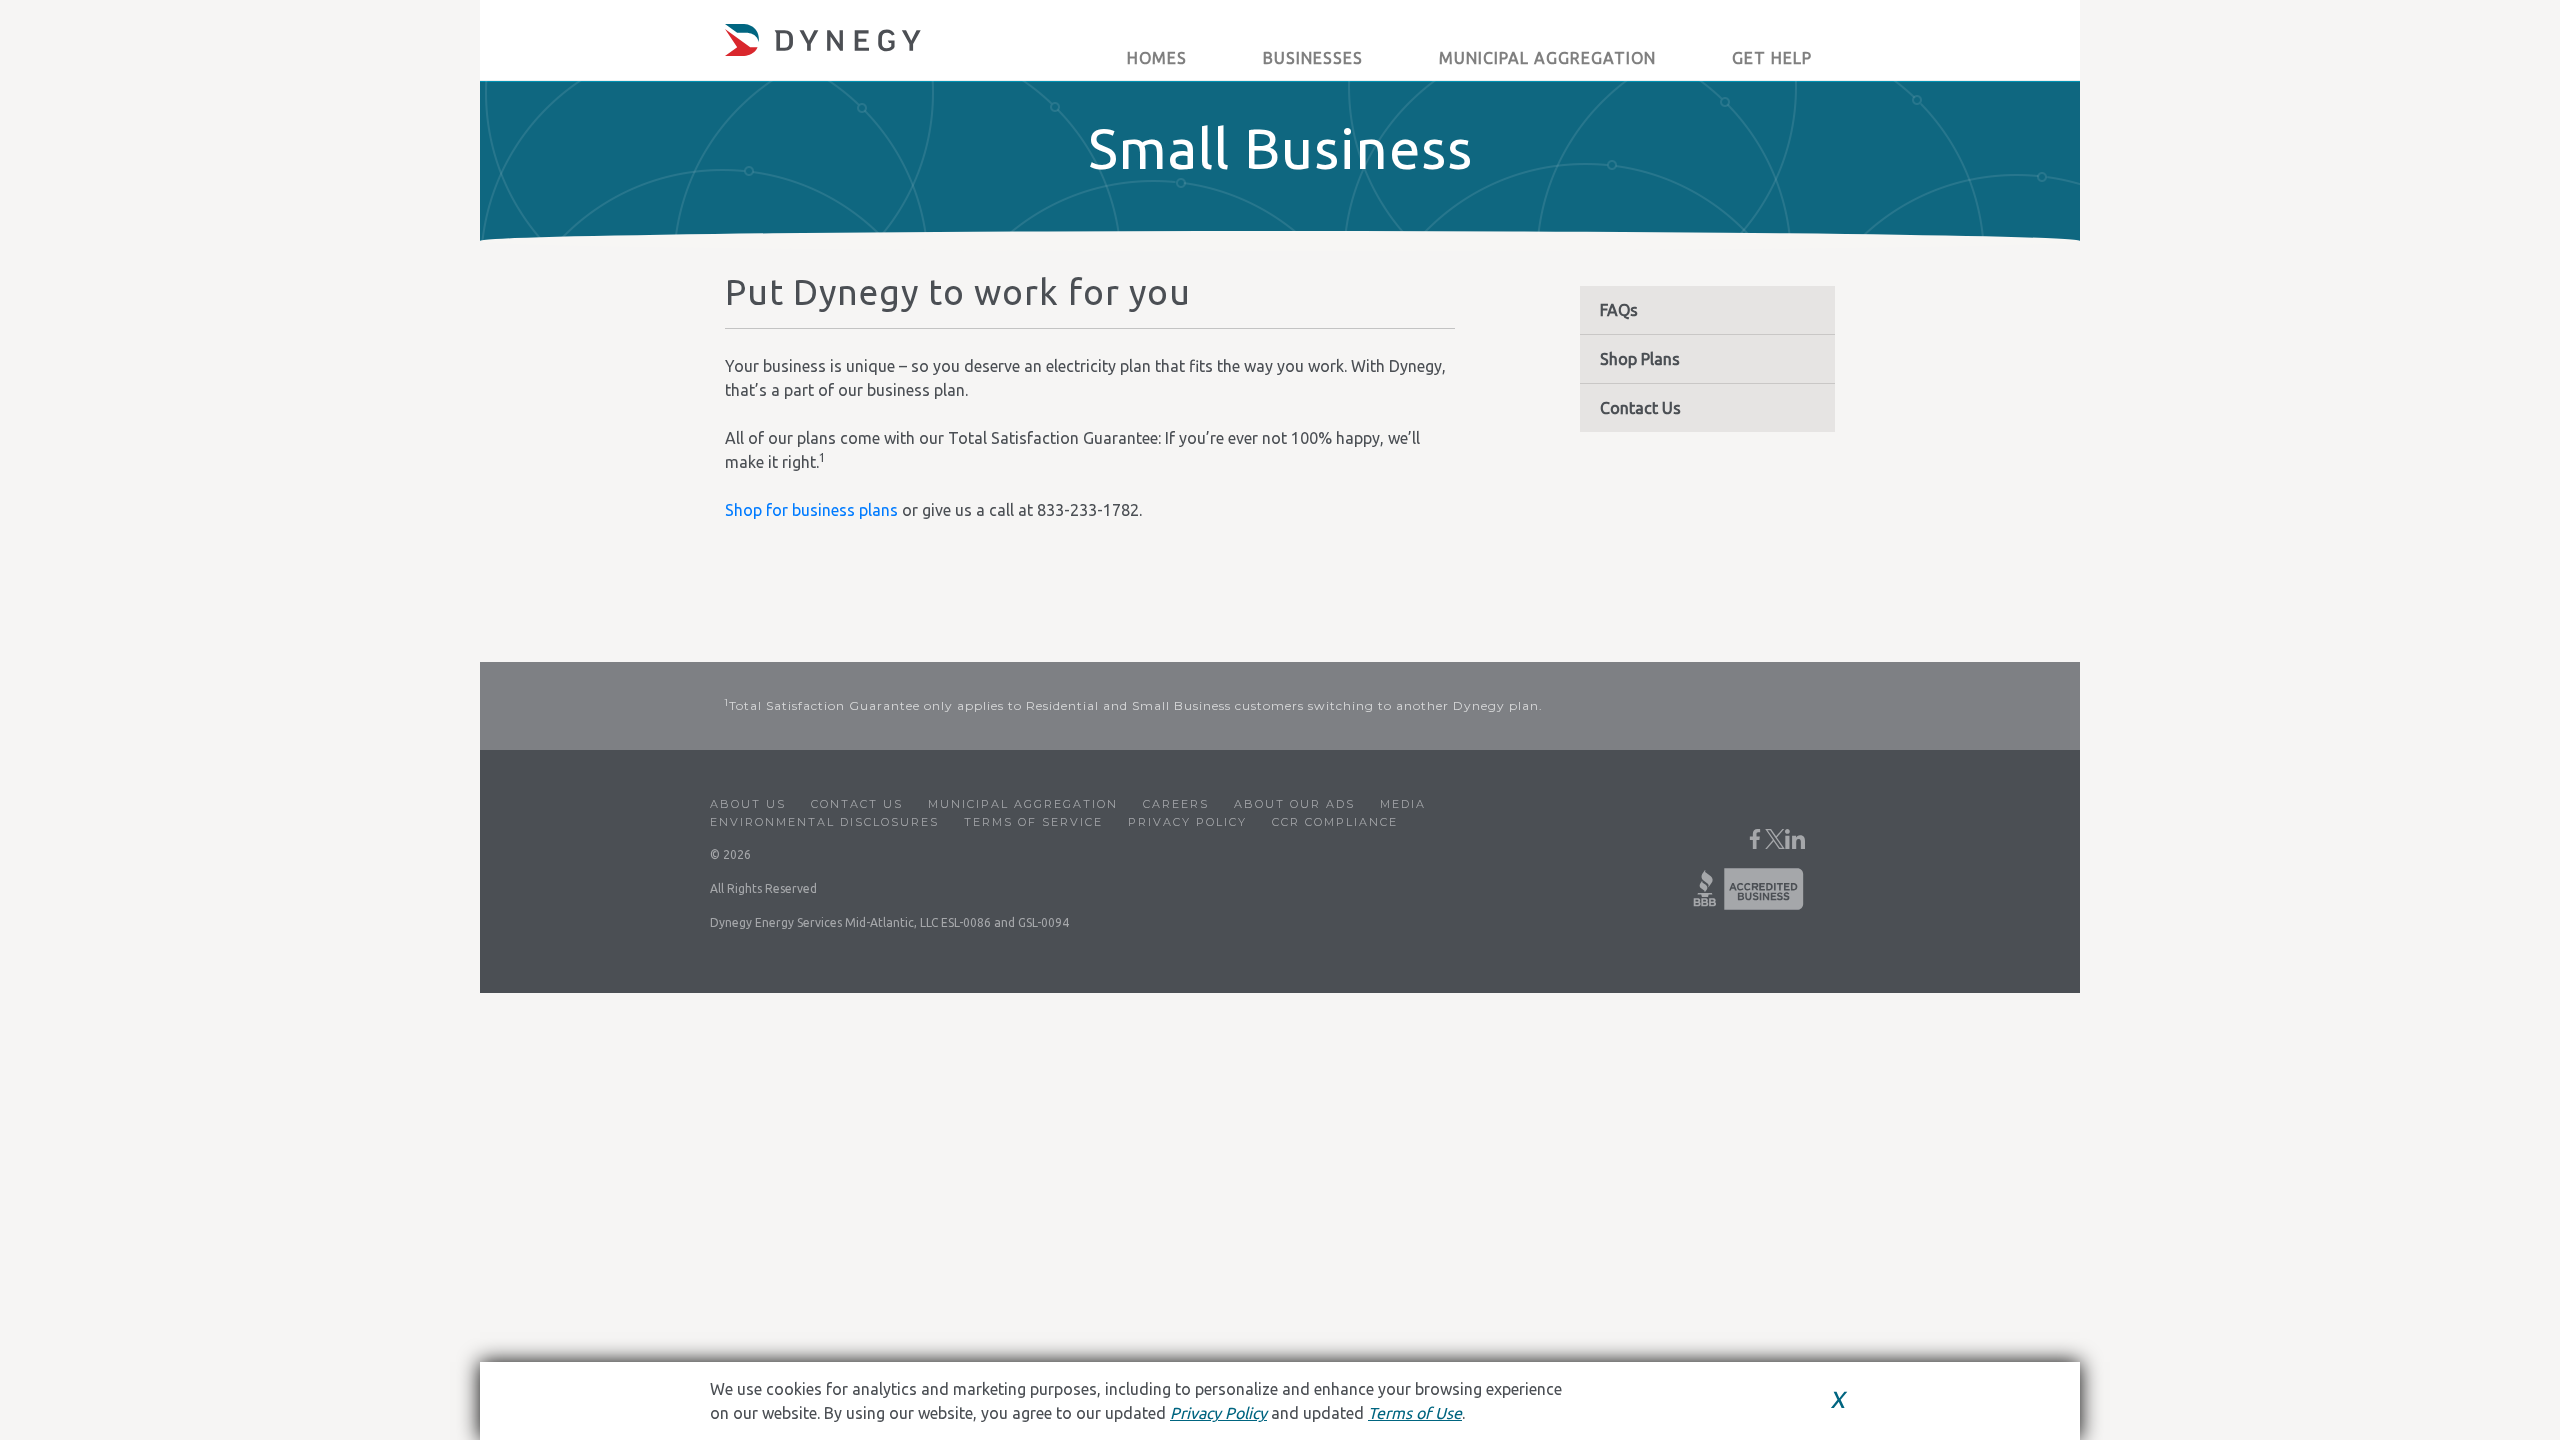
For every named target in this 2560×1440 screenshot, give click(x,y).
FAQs (1619, 310)
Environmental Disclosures (824, 822)
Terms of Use (1415, 1413)
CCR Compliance (1335, 822)
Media (1403, 804)
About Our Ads (1294, 804)
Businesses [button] (1313, 58)
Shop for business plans (811, 510)
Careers (1176, 804)
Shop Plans (1640, 359)
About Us (748, 804)
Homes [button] (1157, 58)
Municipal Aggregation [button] (1547, 58)
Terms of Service (1033, 822)
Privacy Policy (1187, 822)
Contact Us (1640, 408)
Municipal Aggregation (1023, 804)
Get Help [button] (1772, 58)
